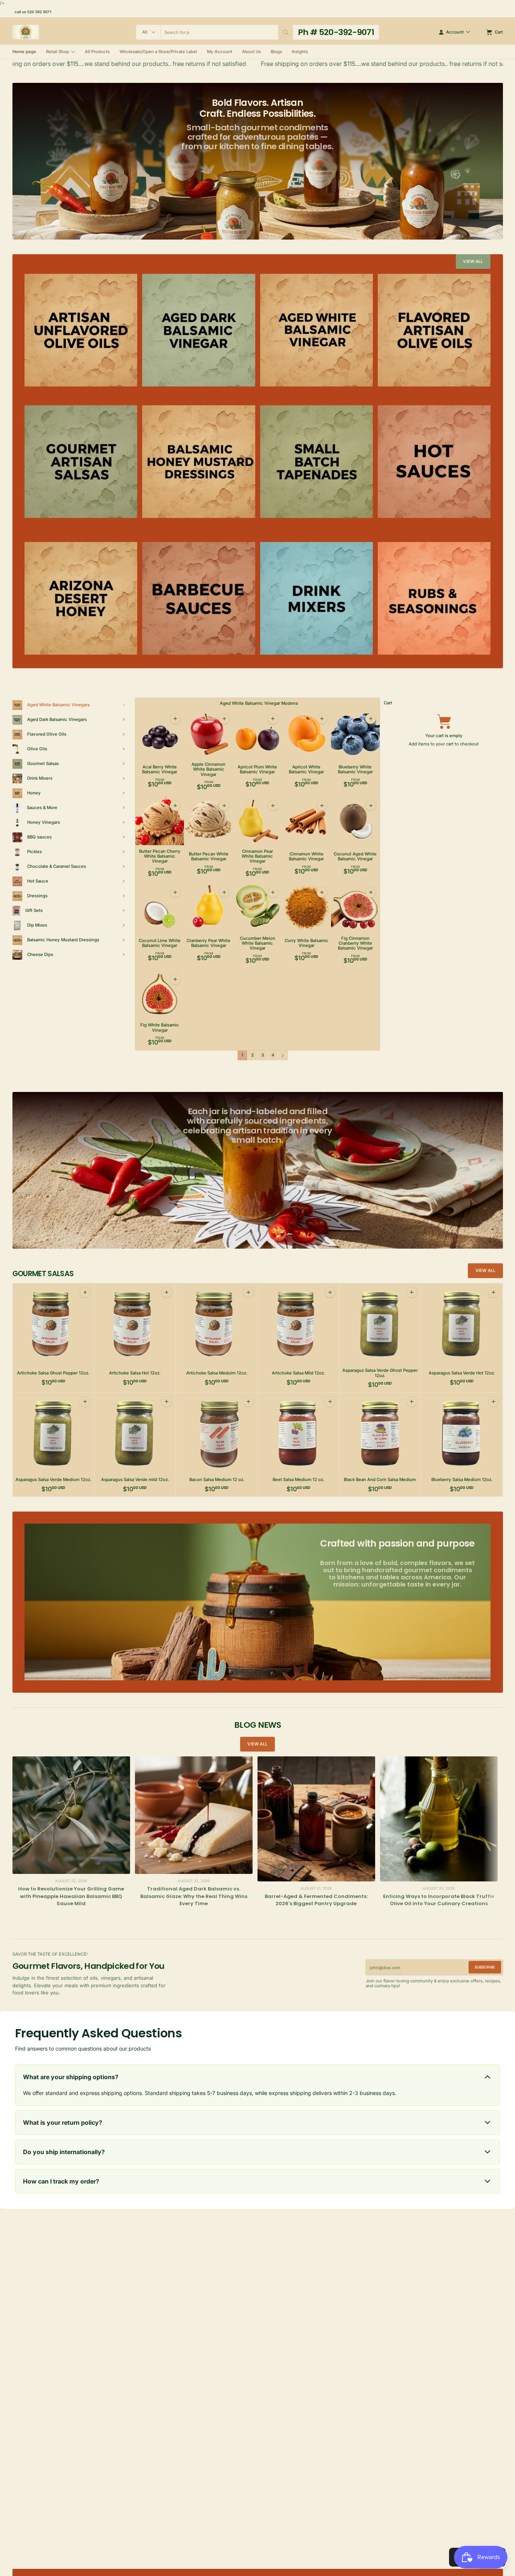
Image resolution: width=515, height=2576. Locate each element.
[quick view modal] (175, 719)
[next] (496, 1917)
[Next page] (283, 1055)
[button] (286, 32)
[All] (148, 32)
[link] (473, 262)
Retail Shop (57, 52)
